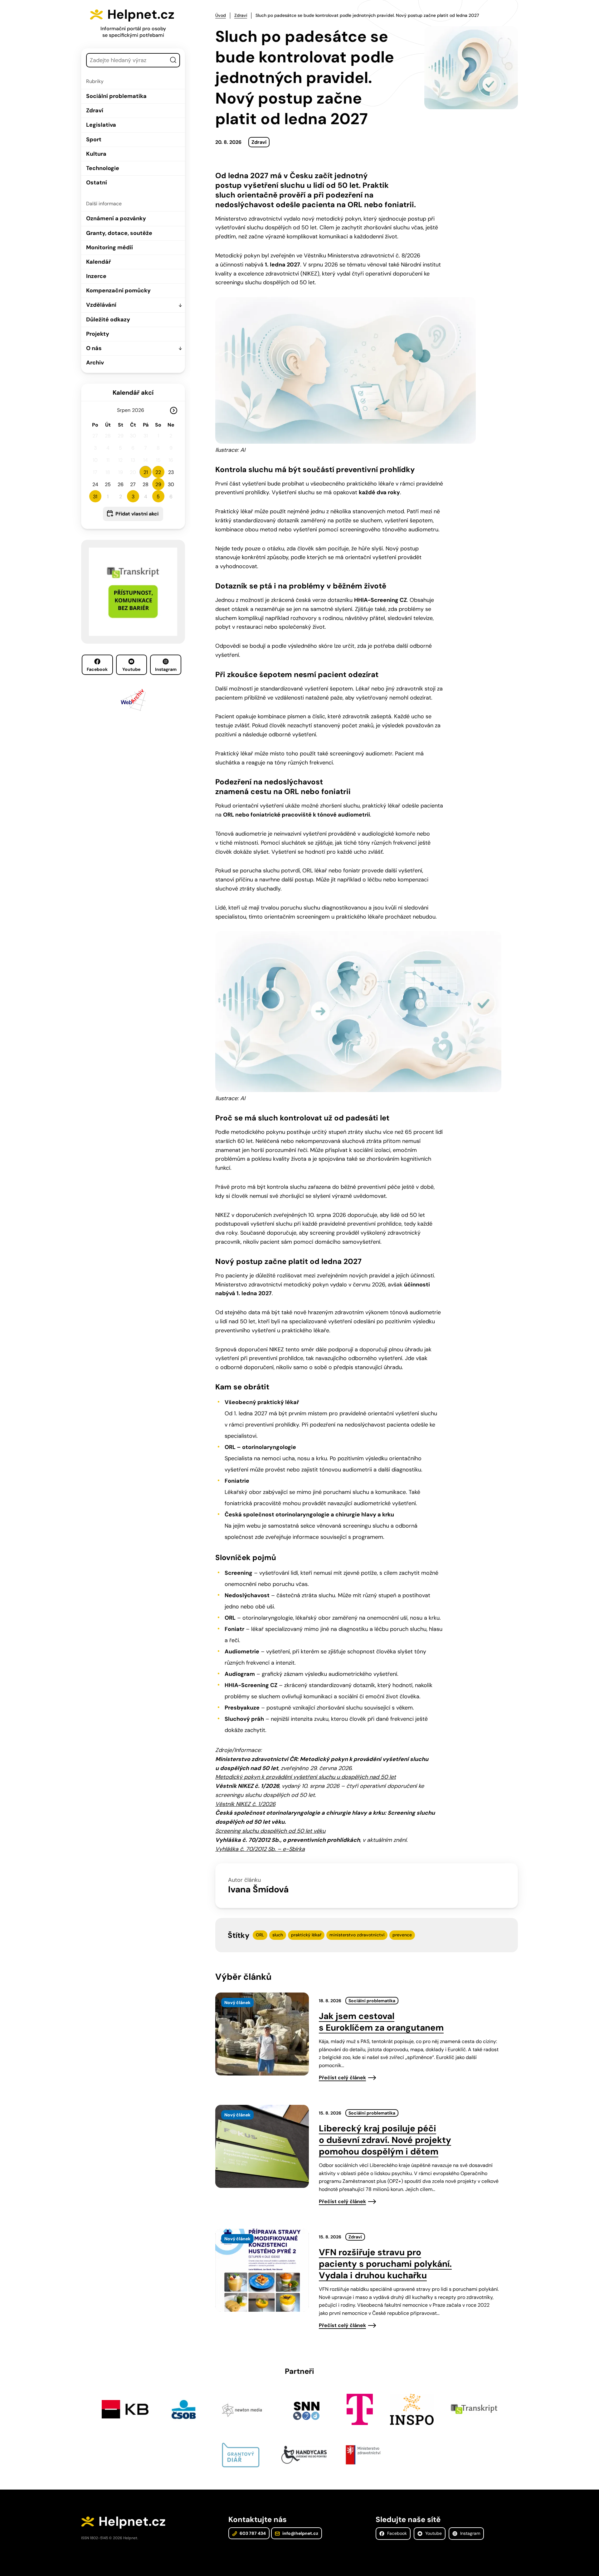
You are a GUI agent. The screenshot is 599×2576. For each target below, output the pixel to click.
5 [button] (158, 497)
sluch (278, 1935)
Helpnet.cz (141, 14)
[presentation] (262, 2034)
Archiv (95, 363)
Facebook (97, 669)
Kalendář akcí (133, 393)
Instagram (166, 669)
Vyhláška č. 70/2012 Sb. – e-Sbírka (260, 1849)
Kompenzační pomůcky (118, 290)
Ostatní (97, 183)
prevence (402, 1935)
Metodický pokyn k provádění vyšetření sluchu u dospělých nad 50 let (306, 1777)
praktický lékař (306, 1935)
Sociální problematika (116, 96)
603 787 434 (252, 2533)
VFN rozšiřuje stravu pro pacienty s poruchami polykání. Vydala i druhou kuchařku (385, 2264)
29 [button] (158, 484)
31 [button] (95, 497)
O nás (94, 348)
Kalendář (98, 262)
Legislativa (101, 125)
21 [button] (146, 472)
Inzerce (96, 276)
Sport (94, 139)
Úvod (221, 15)
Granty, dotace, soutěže (119, 233)
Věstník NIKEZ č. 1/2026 (245, 1804)
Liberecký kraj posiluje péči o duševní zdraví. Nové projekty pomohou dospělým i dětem (385, 2140)
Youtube (131, 669)
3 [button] (133, 497)
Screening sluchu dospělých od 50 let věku (270, 1831)
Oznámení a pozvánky (116, 218)
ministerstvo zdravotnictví (357, 1935)
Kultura (96, 154)
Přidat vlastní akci (137, 514)
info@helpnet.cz (300, 2533)
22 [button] (158, 472)
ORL (260, 1935)
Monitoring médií (110, 247)
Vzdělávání (101, 305)
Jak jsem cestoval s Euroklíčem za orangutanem (381, 2022)
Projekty (98, 334)
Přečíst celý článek (342, 2078)
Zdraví (95, 110)
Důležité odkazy (108, 320)
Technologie (103, 168)
